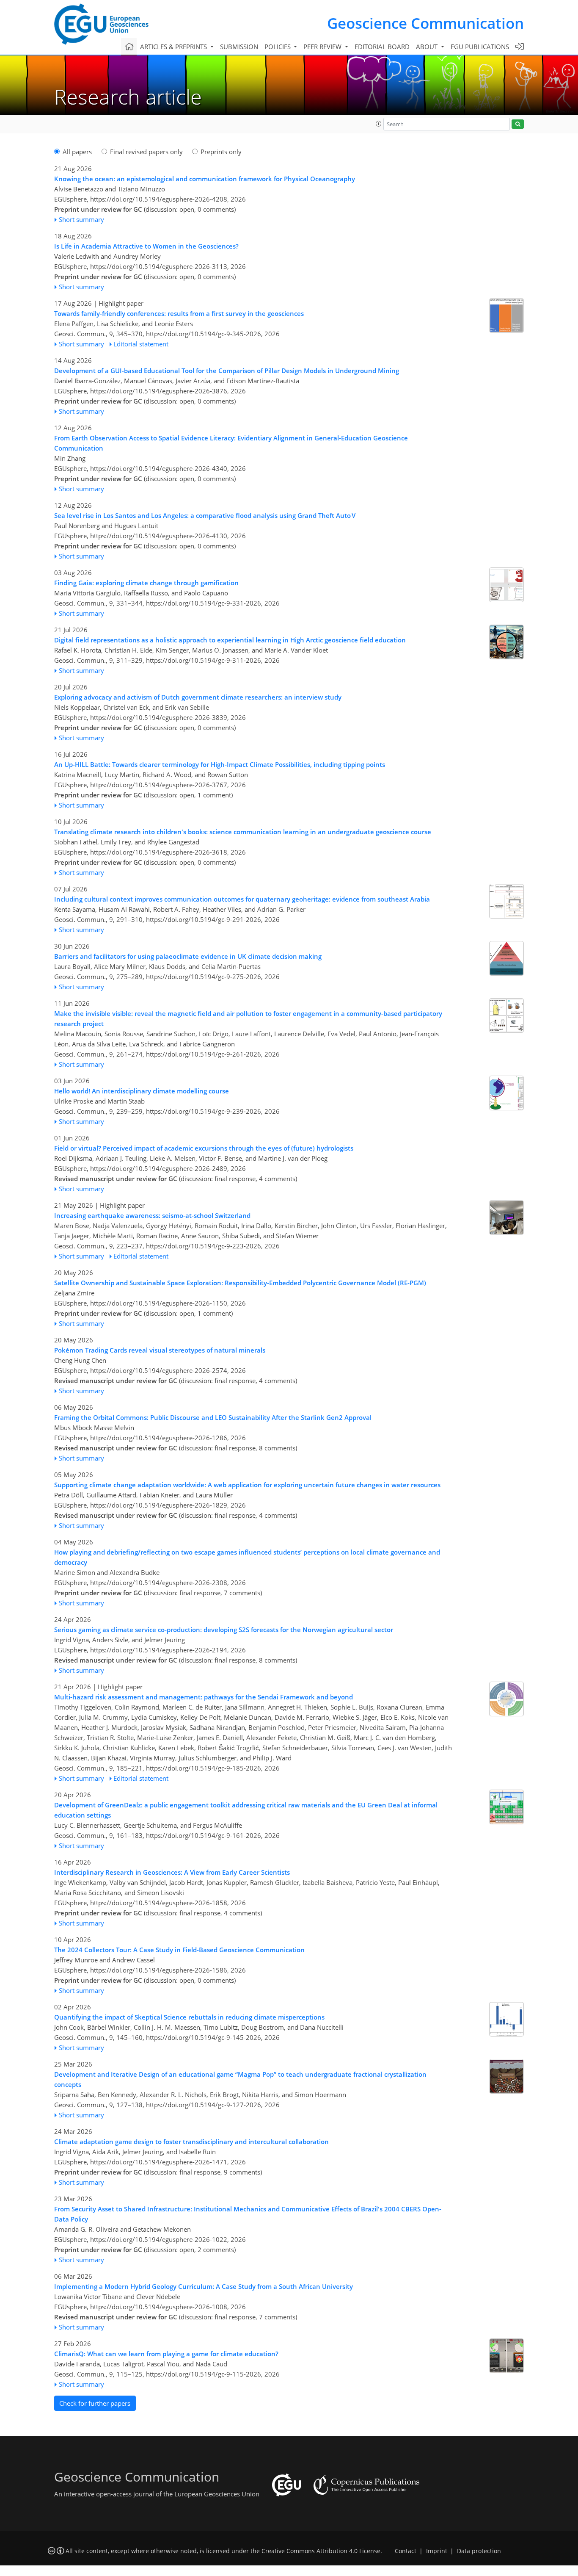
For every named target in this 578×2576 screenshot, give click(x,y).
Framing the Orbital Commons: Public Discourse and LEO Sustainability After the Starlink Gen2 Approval (213, 1417)
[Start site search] (518, 124)
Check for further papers (95, 2403)
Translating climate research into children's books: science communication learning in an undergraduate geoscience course (243, 832)
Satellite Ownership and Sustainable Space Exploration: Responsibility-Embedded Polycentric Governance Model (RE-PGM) (240, 1283)
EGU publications (480, 47)
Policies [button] (278, 47)
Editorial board (382, 47)
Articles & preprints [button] (174, 47)
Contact (406, 2551)
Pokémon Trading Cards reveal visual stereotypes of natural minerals (160, 1350)
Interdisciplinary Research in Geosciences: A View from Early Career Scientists (172, 1872)
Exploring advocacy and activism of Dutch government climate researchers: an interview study (198, 697)
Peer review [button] (323, 47)
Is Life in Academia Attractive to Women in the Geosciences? (146, 246)
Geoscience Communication (425, 23)
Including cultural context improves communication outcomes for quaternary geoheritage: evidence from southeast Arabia (242, 899)
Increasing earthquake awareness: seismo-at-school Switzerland (152, 1215)
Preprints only (221, 152)
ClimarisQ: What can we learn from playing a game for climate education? (166, 2354)
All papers (77, 152)
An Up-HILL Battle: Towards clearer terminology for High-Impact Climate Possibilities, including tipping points (220, 764)
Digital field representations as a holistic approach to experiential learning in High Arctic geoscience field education (230, 640)
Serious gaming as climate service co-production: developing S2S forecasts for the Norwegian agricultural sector (224, 1630)
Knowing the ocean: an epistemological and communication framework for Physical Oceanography (205, 179)
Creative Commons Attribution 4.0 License (321, 2551)
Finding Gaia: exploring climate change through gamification (146, 583)
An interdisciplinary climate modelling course (142, 1091)
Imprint (437, 2551)
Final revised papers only (146, 152)
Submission (239, 47)
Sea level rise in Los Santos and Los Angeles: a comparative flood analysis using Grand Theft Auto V (205, 515)
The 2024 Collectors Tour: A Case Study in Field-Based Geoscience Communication (179, 1950)
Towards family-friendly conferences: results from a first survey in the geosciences (179, 313)
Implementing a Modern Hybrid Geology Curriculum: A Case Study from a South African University (204, 2286)
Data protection (479, 2551)
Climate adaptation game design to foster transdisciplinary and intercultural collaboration (191, 2142)
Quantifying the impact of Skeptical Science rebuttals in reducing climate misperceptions (189, 2017)
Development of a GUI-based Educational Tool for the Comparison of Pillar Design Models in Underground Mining (227, 371)
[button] (379, 124)
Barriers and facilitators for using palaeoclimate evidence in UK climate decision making (188, 956)
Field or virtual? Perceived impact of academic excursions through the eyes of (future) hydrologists (204, 1148)
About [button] (428, 47)
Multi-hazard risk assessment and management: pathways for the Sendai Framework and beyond (204, 1697)
